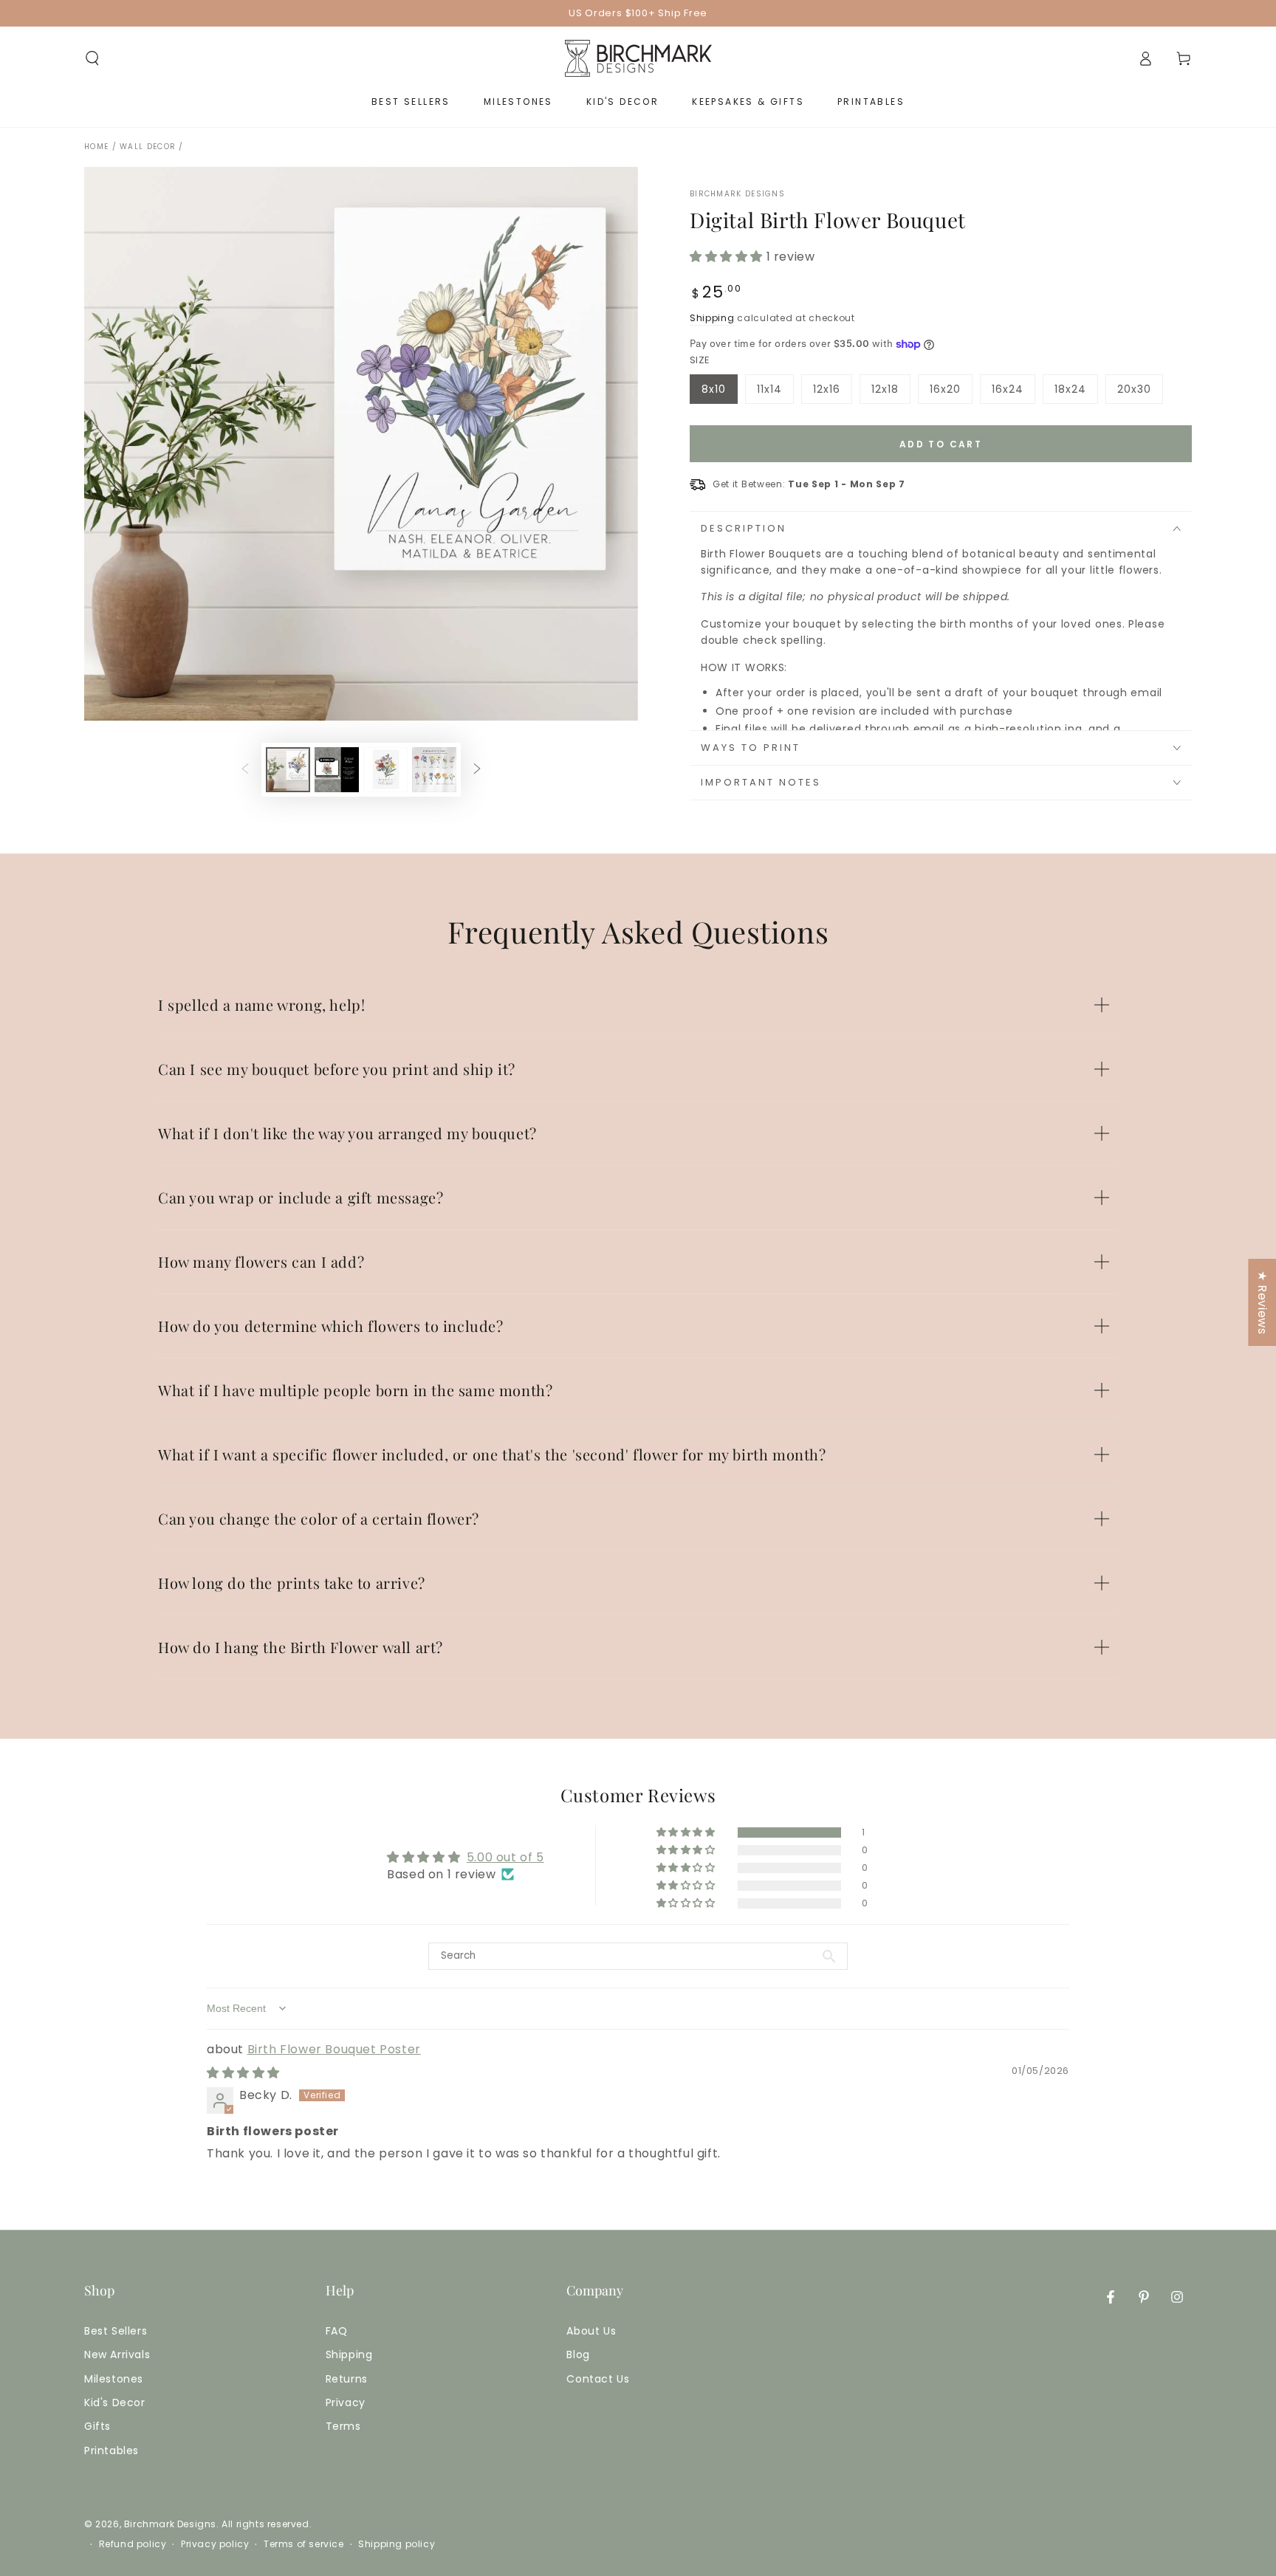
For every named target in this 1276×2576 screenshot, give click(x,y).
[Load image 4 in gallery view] (434, 770)
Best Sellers (116, 2331)
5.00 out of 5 (505, 1857)
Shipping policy (397, 2544)
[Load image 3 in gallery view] (385, 770)
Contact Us (598, 2379)
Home (96, 147)
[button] (92, 58)
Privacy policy (215, 2544)
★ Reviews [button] (1262, 1302)
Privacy (346, 2402)
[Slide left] (245, 770)
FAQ (337, 2331)
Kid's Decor (115, 2402)
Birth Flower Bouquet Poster (334, 2049)
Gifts (97, 2426)
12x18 (891, 393)
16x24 (1013, 393)
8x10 (719, 393)
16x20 (951, 393)
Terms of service (304, 2544)
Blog (578, 2355)
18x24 (1076, 393)
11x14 (775, 393)
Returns (347, 2379)
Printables (112, 2450)
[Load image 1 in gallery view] (288, 770)
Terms (343, 2426)
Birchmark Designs (737, 194)
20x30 (1140, 393)
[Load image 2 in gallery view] (337, 770)
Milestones (114, 2379)
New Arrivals (117, 2355)
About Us (591, 2331)
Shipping (712, 318)
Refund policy (133, 2544)
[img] (243, 2073)
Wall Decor (148, 147)
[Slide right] (477, 770)
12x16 (832, 393)
